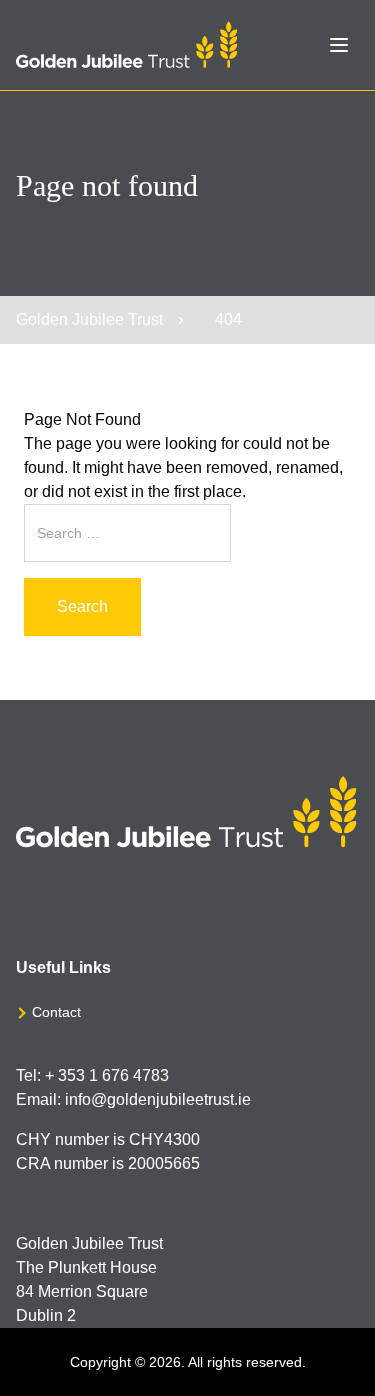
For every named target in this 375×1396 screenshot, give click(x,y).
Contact (56, 1012)
